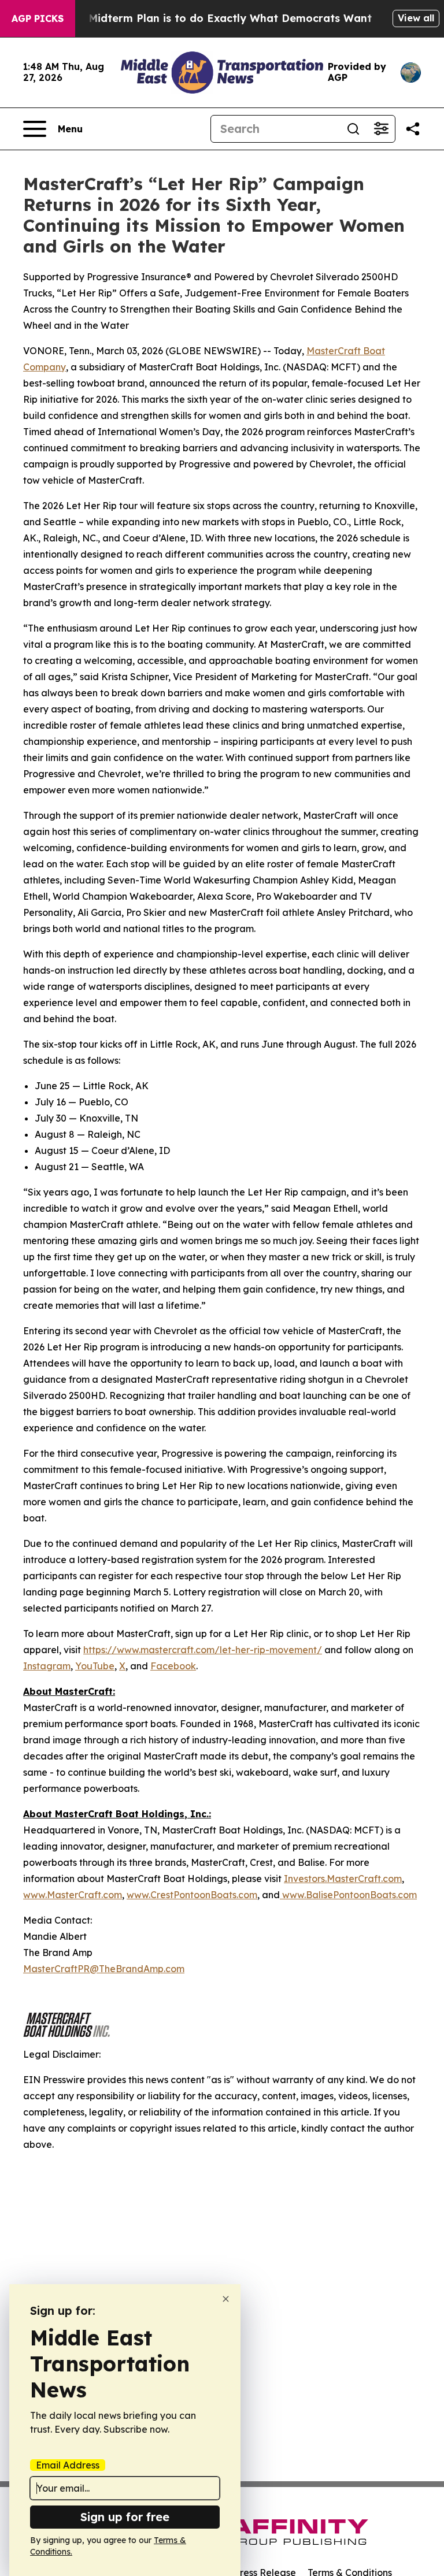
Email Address (68, 2465)
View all (416, 18)
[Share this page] (413, 129)
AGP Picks (38, 18)
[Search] (353, 129)
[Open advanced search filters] (381, 129)
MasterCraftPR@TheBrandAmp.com (104, 1969)
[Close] (226, 2299)
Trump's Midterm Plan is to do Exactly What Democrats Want (208, 18)
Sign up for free (125, 2517)
